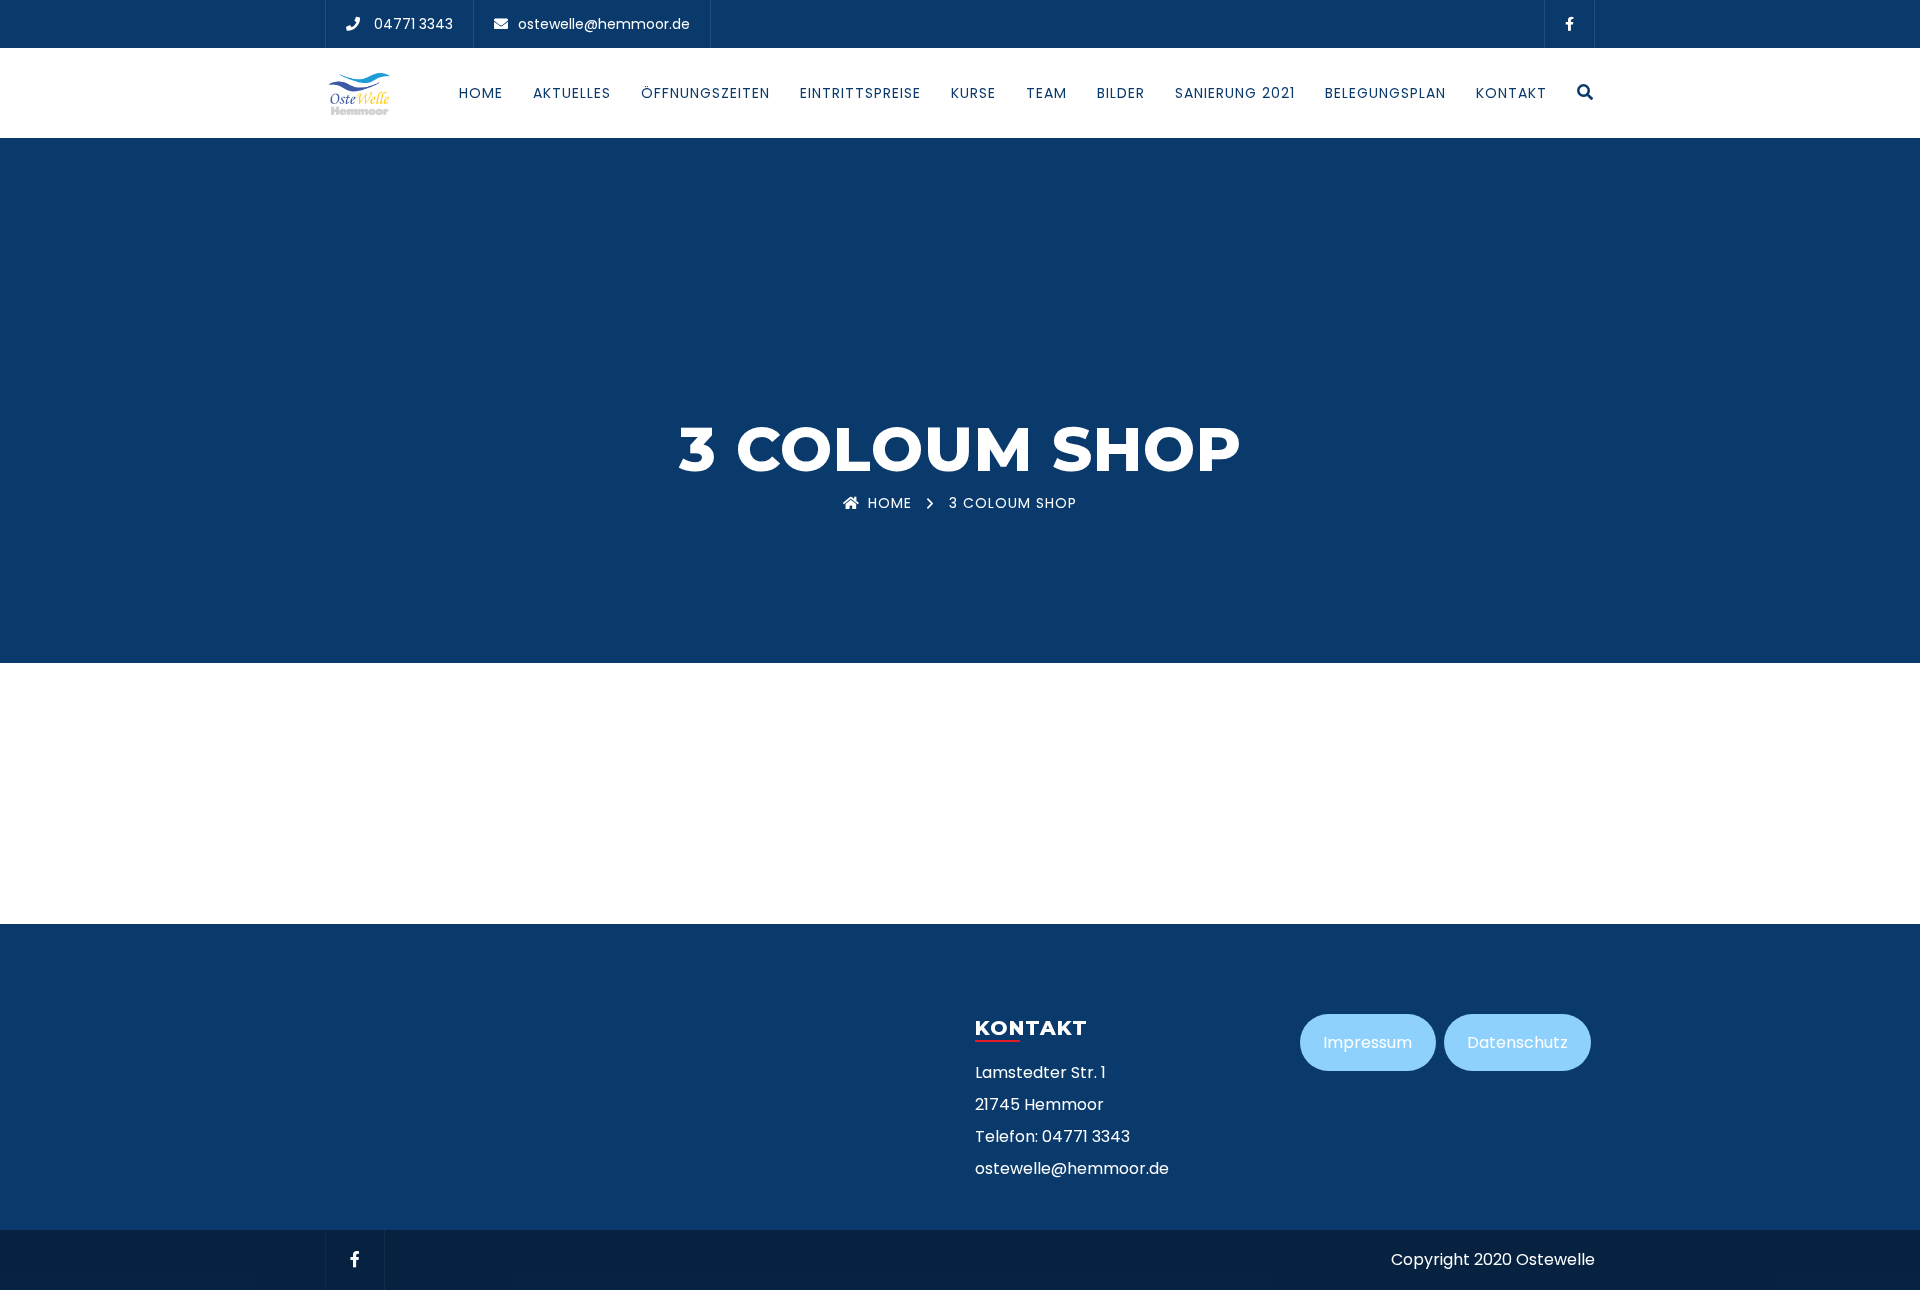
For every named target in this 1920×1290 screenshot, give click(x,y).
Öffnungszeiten (705, 93)
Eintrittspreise (860, 93)
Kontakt (1511, 93)
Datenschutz (1517, 1042)
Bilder (1121, 93)
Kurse (973, 93)
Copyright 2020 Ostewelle (1493, 1259)
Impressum (1367, 1042)
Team (1046, 93)
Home (481, 93)
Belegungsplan (1385, 93)
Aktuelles (572, 93)
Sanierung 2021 (1235, 93)
